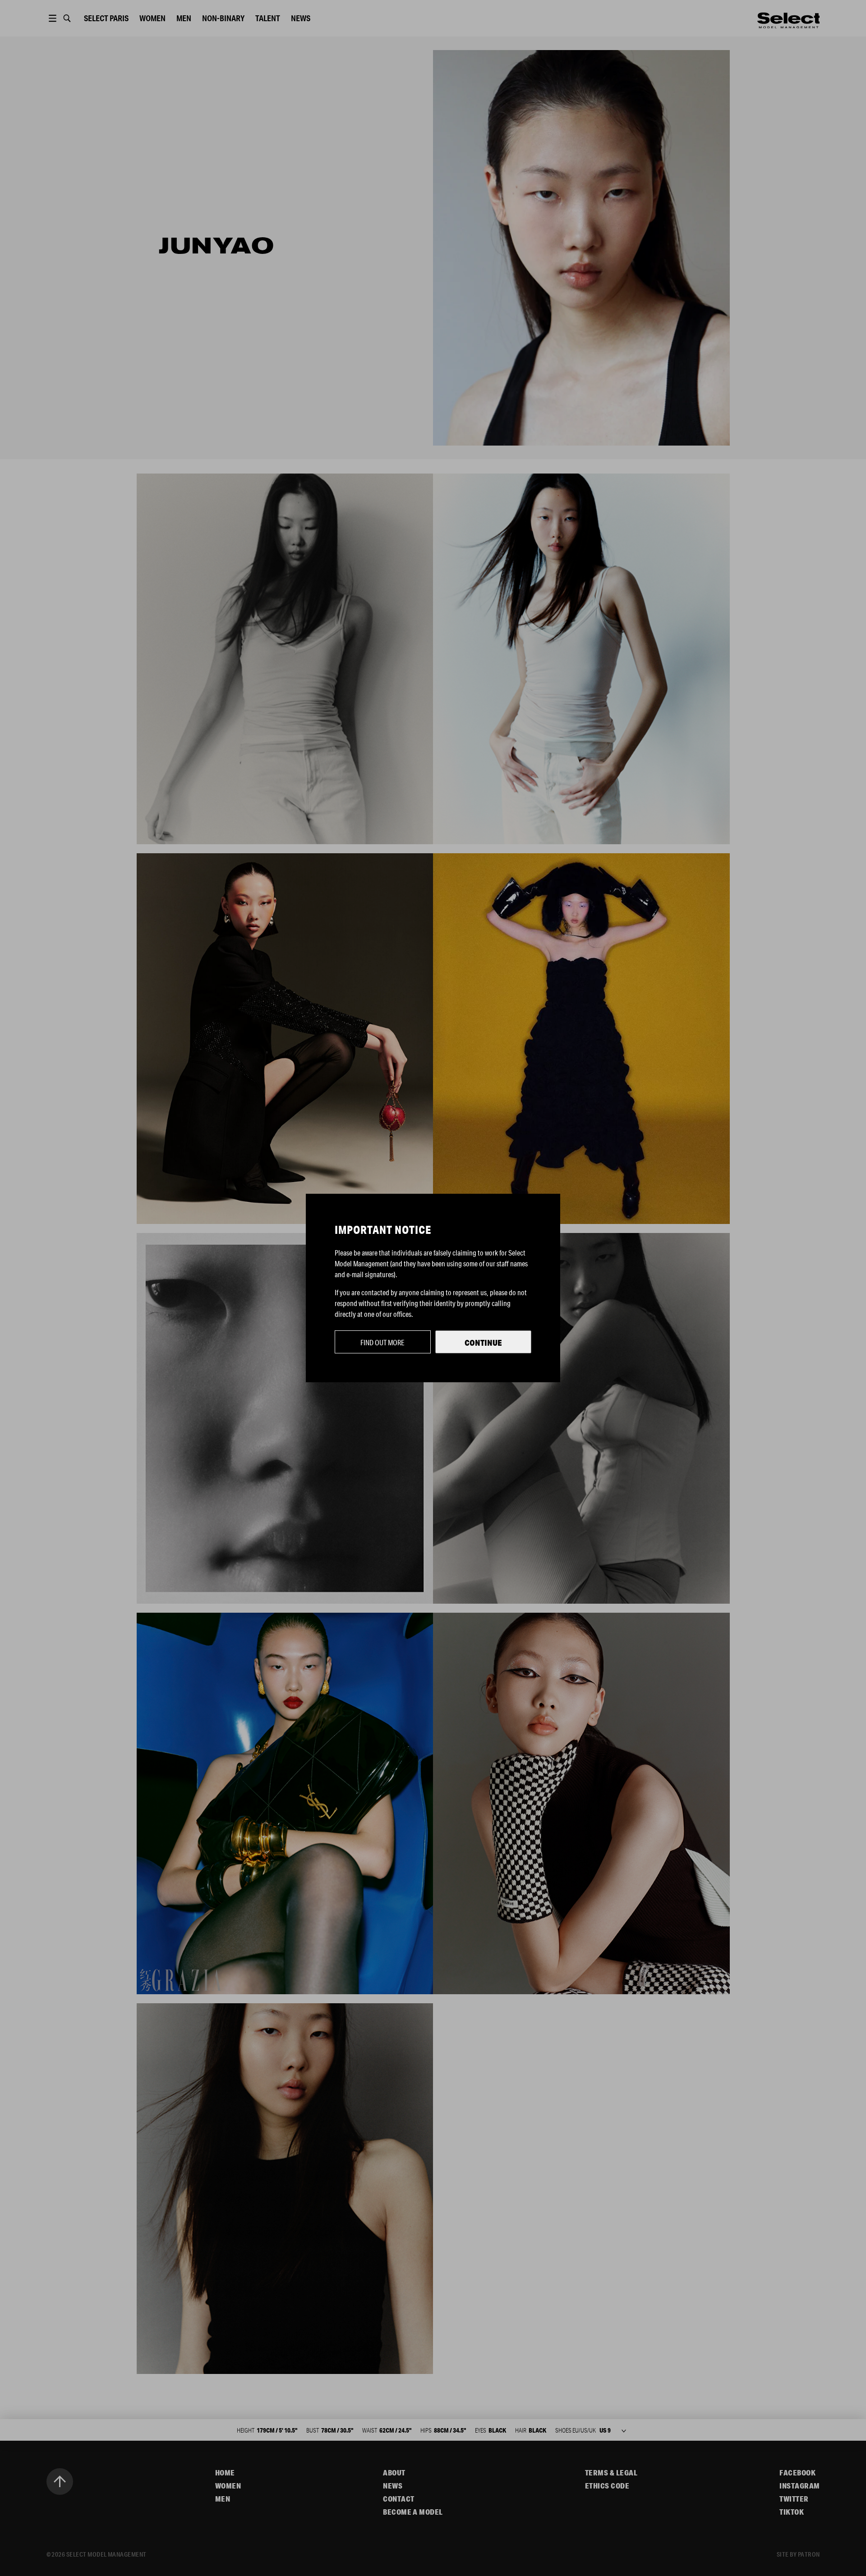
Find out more (382, 1342)
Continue (483, 1343)
